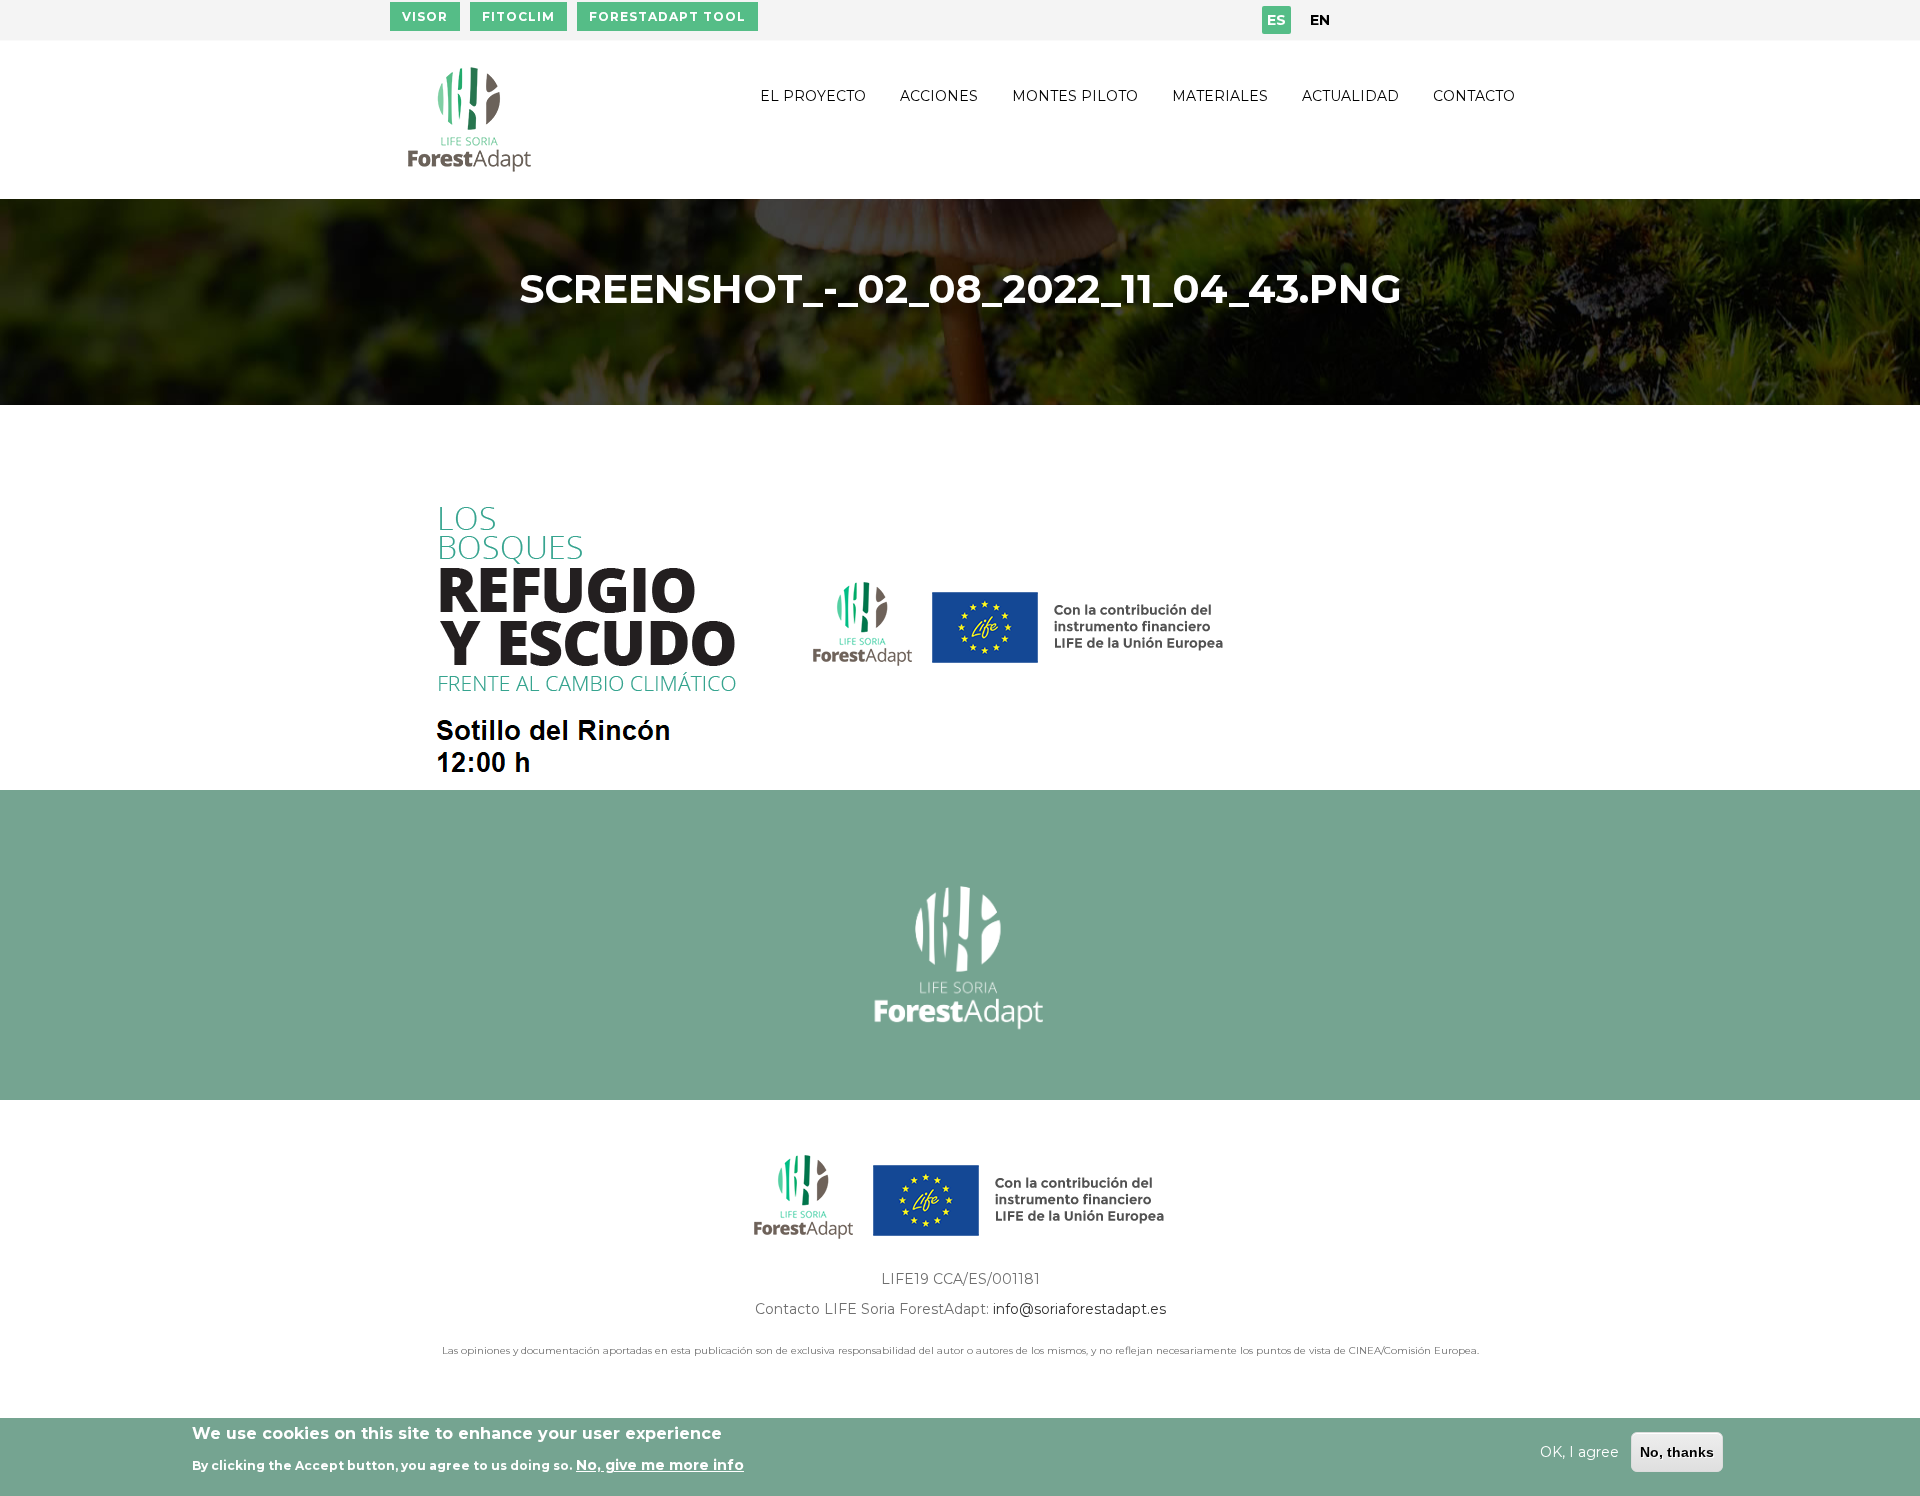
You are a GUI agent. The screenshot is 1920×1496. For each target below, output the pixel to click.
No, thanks (1677, 1452)
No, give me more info (660, 1465)
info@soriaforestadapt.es (1079, 1309)
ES (1276, 20)
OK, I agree (1579, 1452)
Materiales (1220, 96)
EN (1320, 20)
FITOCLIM (518, 16)
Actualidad (1350, 96)
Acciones (939, 96)
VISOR (425, 16)
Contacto (1474, 96)
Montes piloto (1075, 96)
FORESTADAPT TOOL (667, 16)
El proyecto (813, 96)
